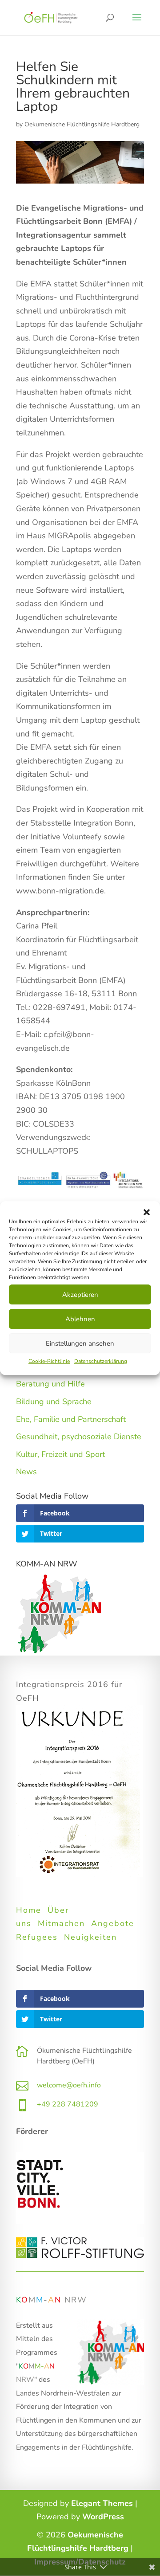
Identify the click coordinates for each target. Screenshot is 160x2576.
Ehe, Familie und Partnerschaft (71, 1419)
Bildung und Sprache (54, 1402)
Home (29, 1910)
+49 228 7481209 (68, 2104)
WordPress (103, 2517)
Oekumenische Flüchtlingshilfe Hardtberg (82, 124)
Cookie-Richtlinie (49, 1361)
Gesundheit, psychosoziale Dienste (79, 1437)
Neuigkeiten (90, 1937)
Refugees (37, 1937)
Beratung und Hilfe (50, 1384)
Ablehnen (80, 1319)
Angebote (113, 1923)
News (26, 1472)
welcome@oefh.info (69, 2085)
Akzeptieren (80, 1295)
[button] (147, 1212)
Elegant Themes (102, 2503)
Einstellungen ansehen (80, 1343)
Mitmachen (61, 1923)
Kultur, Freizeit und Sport (60, 1454)
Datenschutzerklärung (101, 1361)
